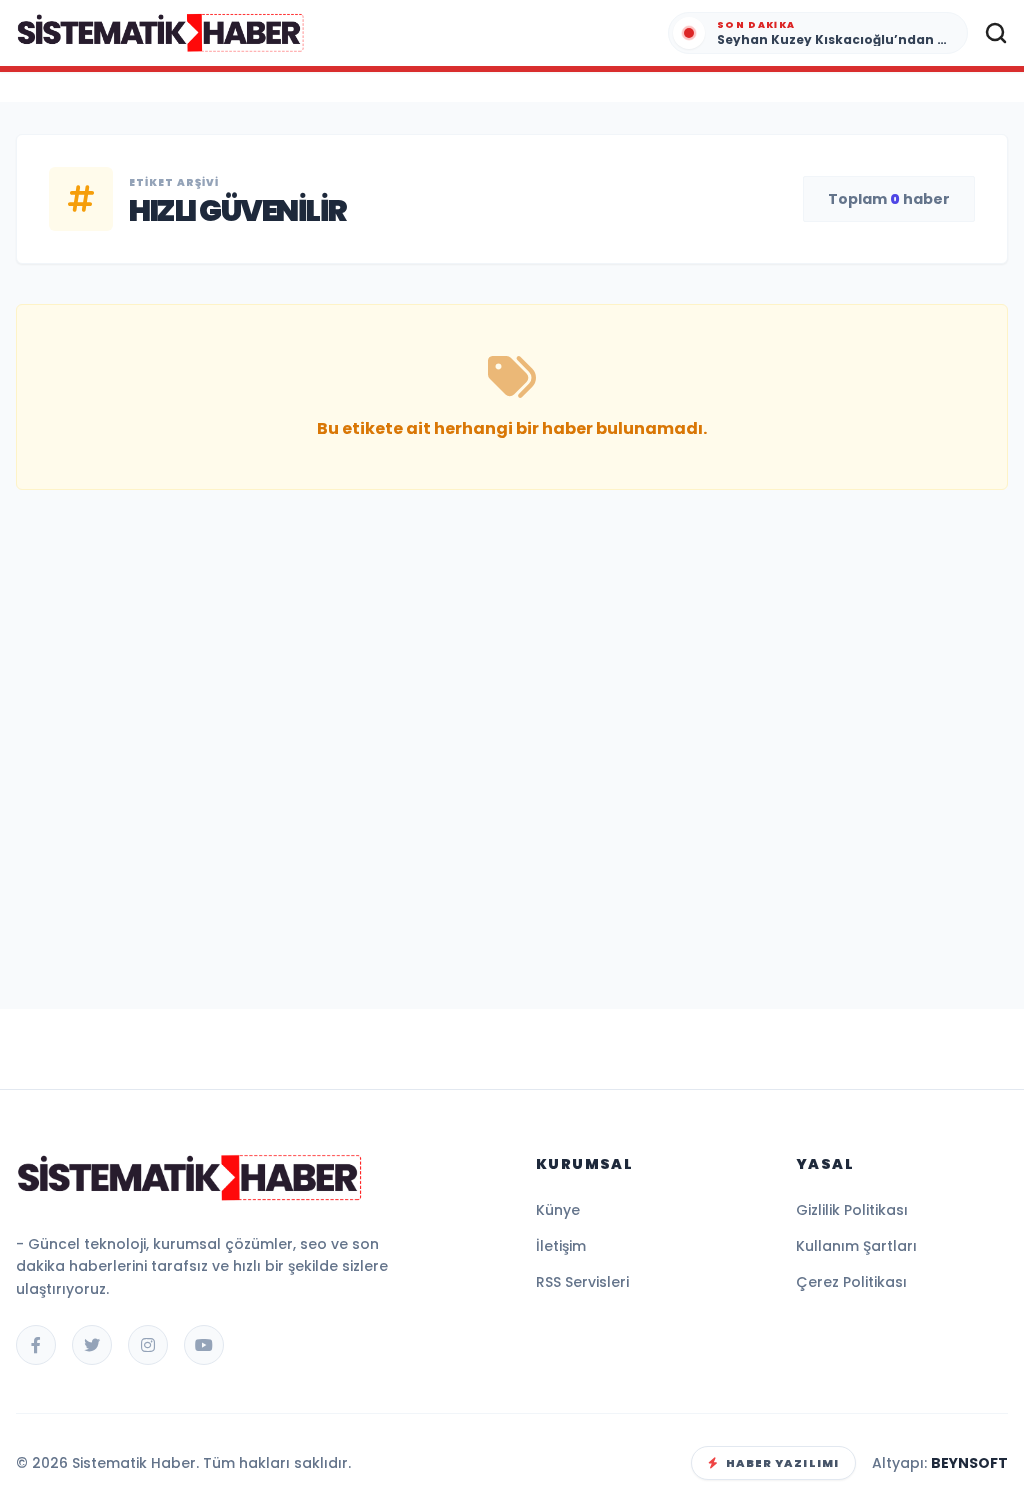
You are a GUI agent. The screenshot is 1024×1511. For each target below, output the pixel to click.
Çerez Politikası (851, 1282)
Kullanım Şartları (856, 1246)
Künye (558, 1210)
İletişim (561, 1246)
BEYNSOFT (969, 1463)
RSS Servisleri (582, 1282)
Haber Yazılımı (782, 1463)
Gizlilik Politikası (852, 1210)
